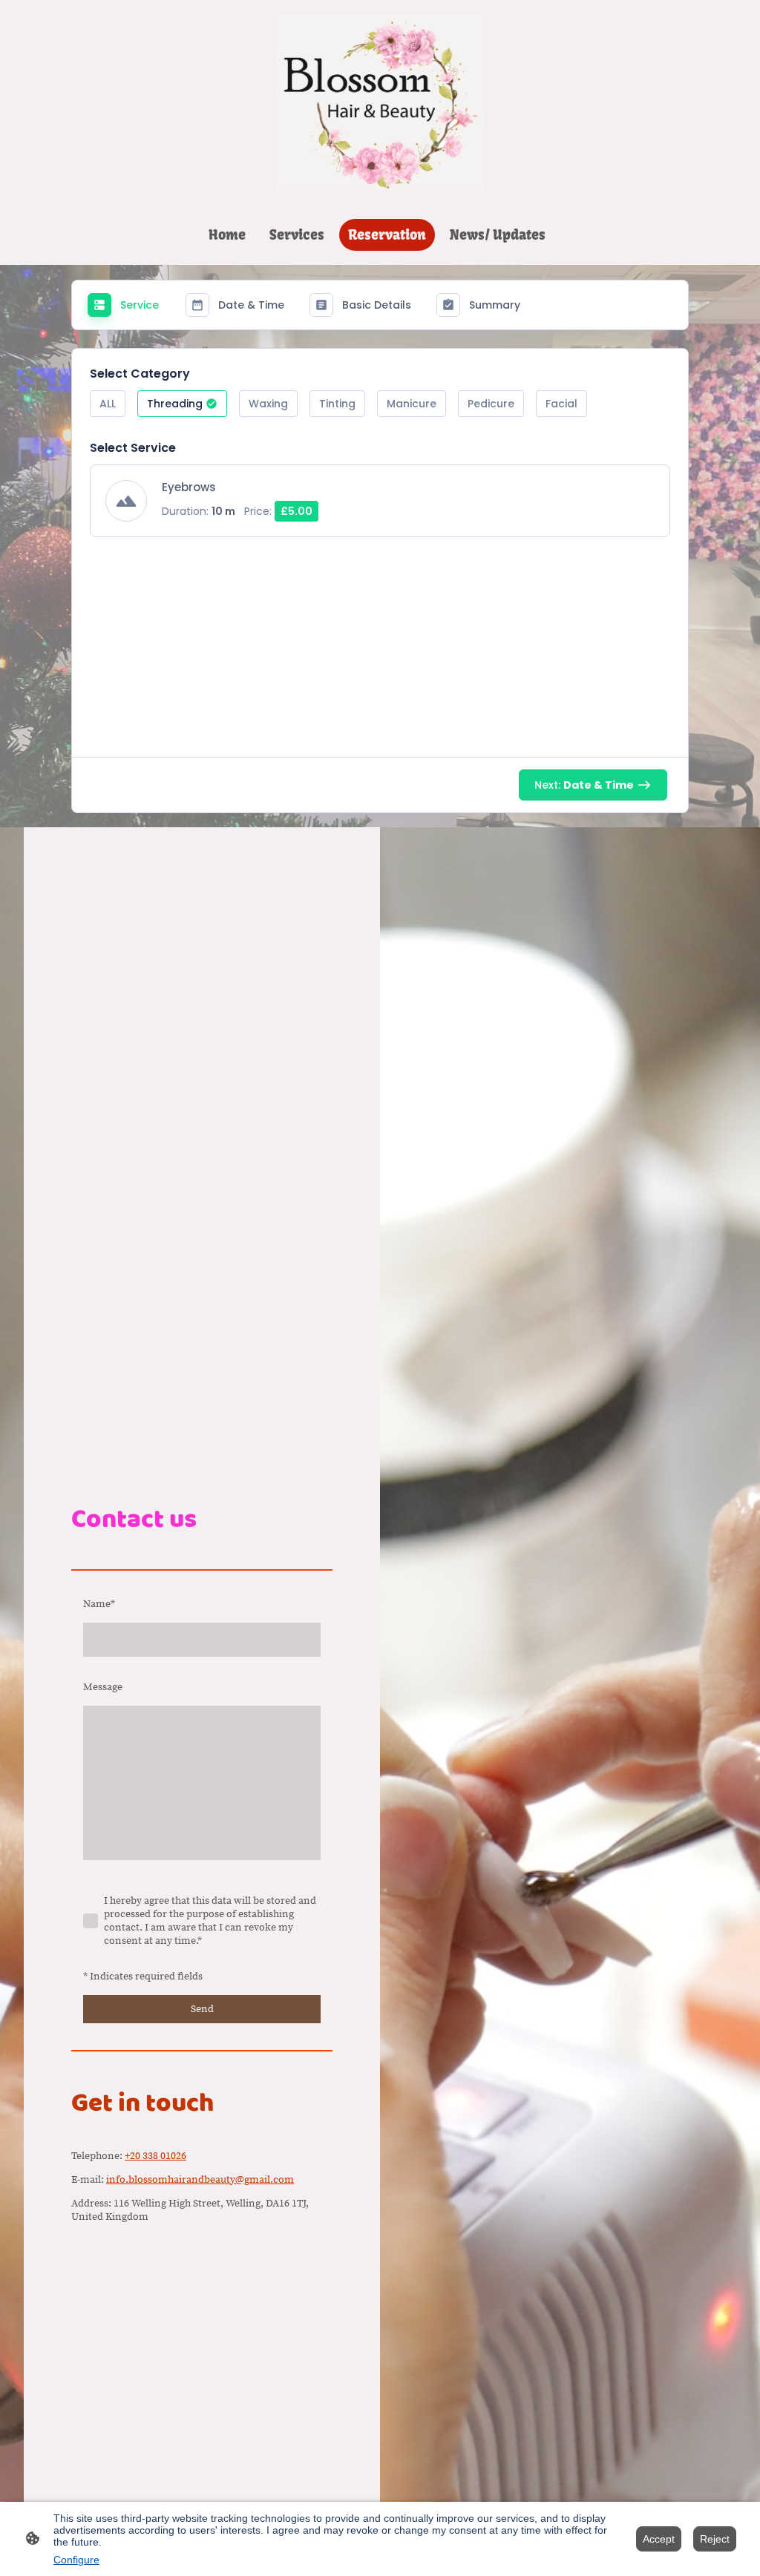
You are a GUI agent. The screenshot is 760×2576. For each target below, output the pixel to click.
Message (103, 1687)
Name (99, 1604)
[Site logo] (380, 102)
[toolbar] (380, 410)
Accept (659, 2539)
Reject (715, 2539)
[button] (108, 404)
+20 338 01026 (155, 2156)
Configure (76, 2560)
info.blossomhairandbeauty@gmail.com (200, 2180)
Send (202, 2009)
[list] (380, 510)
